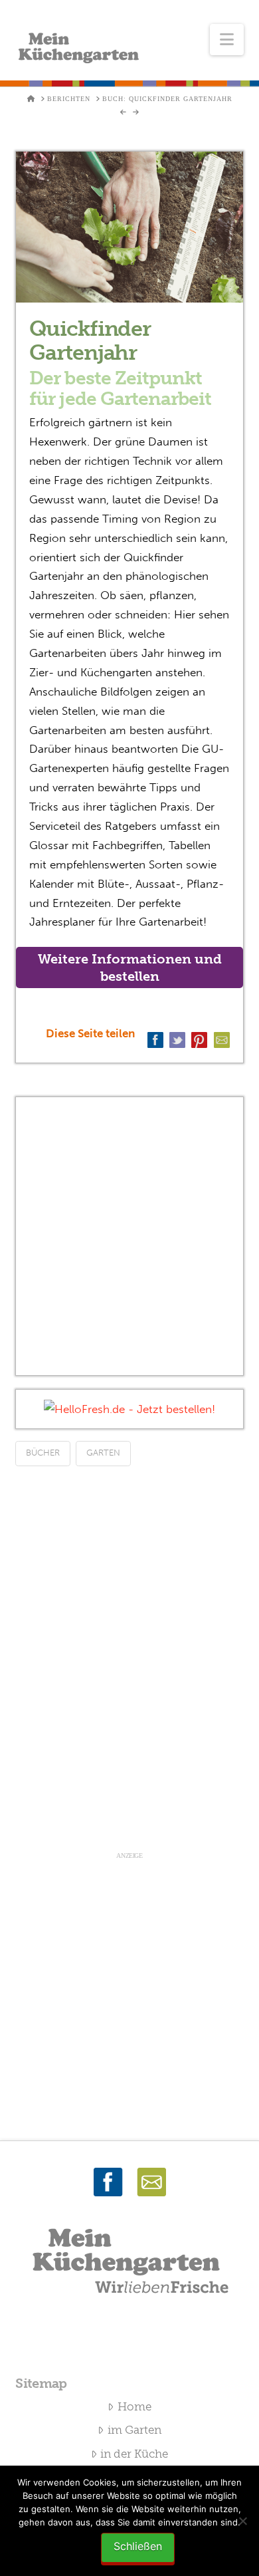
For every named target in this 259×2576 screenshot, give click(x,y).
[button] (227, 40)
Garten (103, 1453)
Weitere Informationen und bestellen (130, 967)
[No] (242, 2521)
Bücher (43, 1453)
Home (134, 2406)
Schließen (138, 2546)
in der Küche (134, 2454)
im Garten (134, 2430)
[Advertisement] (129, 1236)
